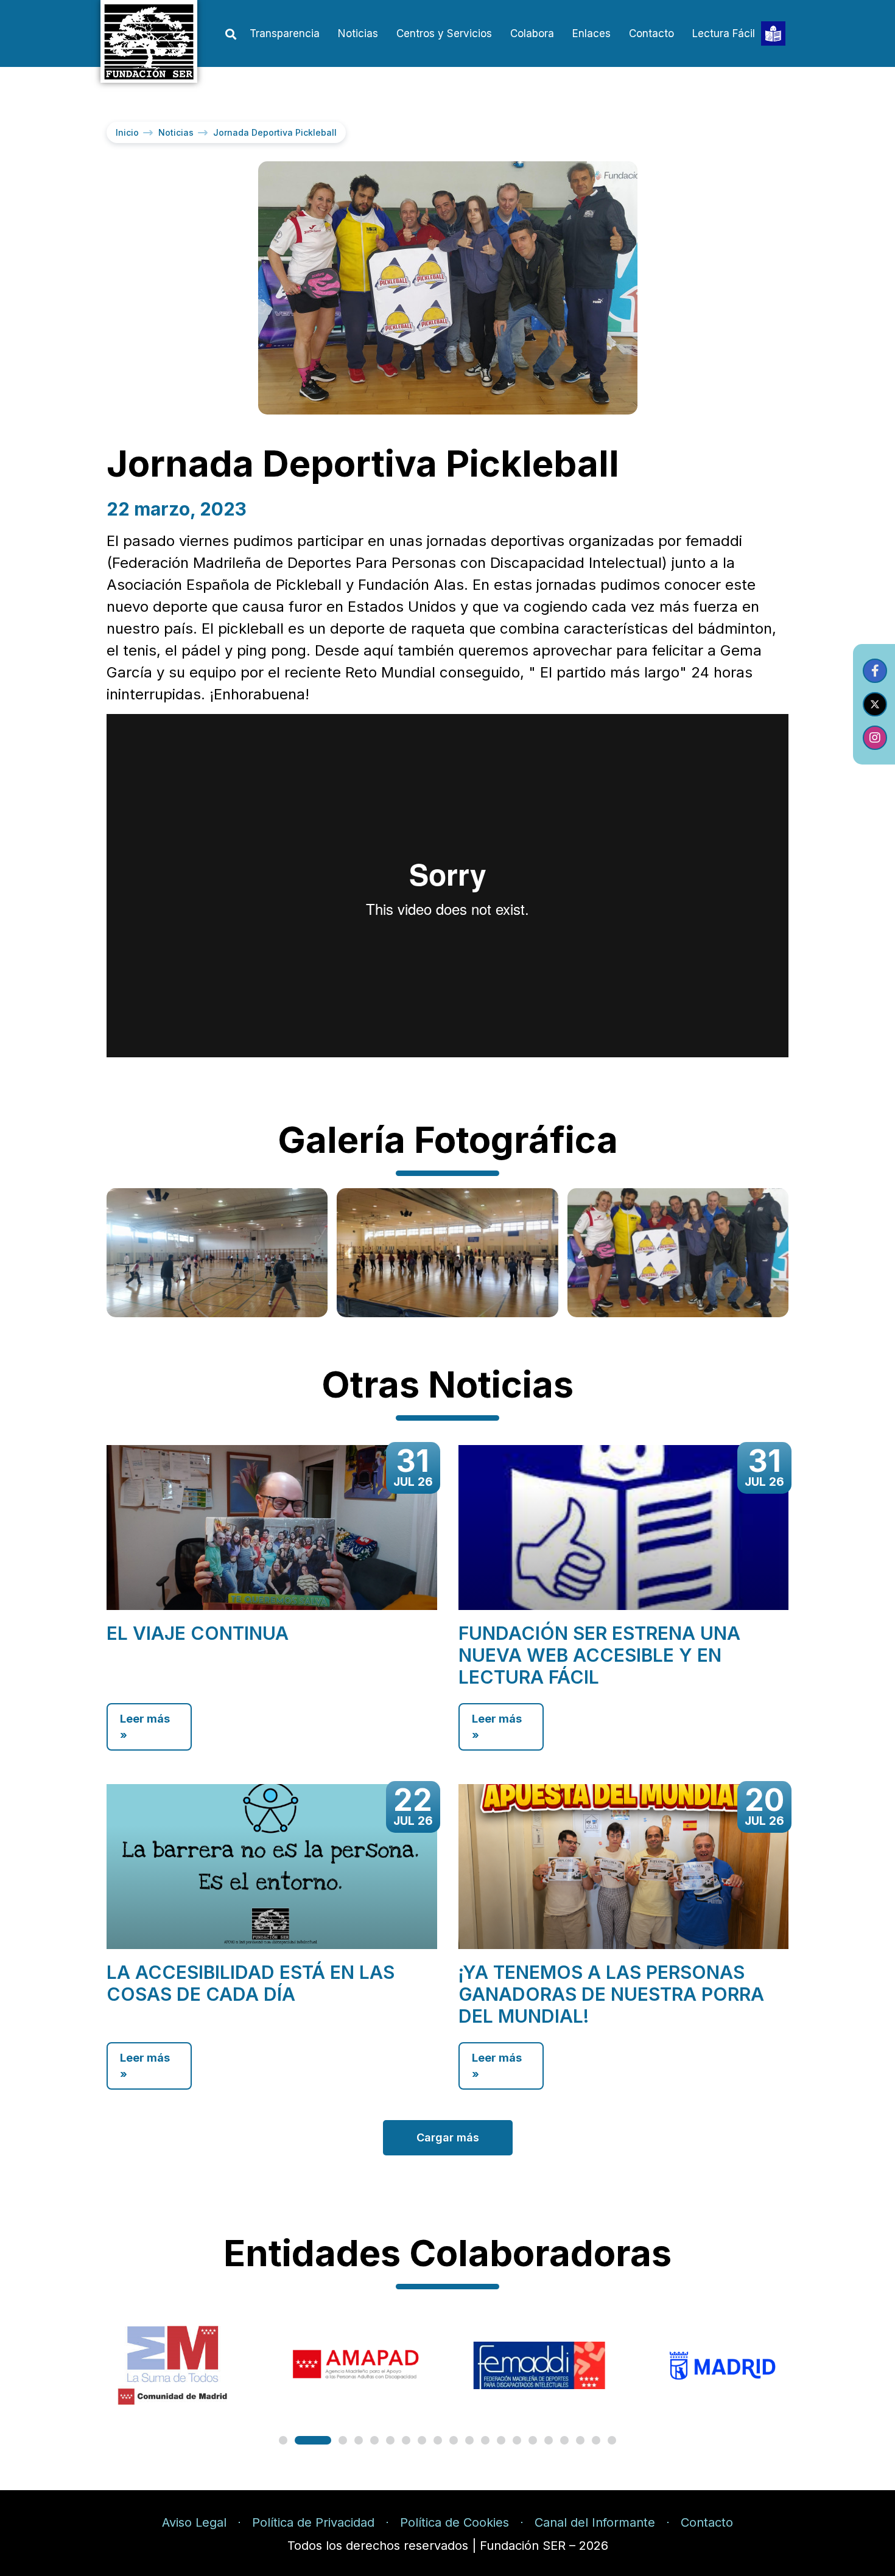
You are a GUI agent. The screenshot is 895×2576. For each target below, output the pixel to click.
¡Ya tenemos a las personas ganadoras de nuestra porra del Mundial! (611, 1994)
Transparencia (285, 33)
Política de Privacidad (313, 2522)
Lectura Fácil (724, 33)
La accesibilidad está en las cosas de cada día (251, 1983)
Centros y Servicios (444, 33)
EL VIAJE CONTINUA (198, 1633)
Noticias (358, 33)
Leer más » (145, 1727)
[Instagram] (875, 738)
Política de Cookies (455, 2522)
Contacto (651, 33)
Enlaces (591, 33)
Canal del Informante (595, 2522)
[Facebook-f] (875, 671)
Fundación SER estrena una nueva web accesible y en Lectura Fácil (599, 1655)
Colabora (532, 33)
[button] (230, 34)
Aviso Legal (194, 2522)
